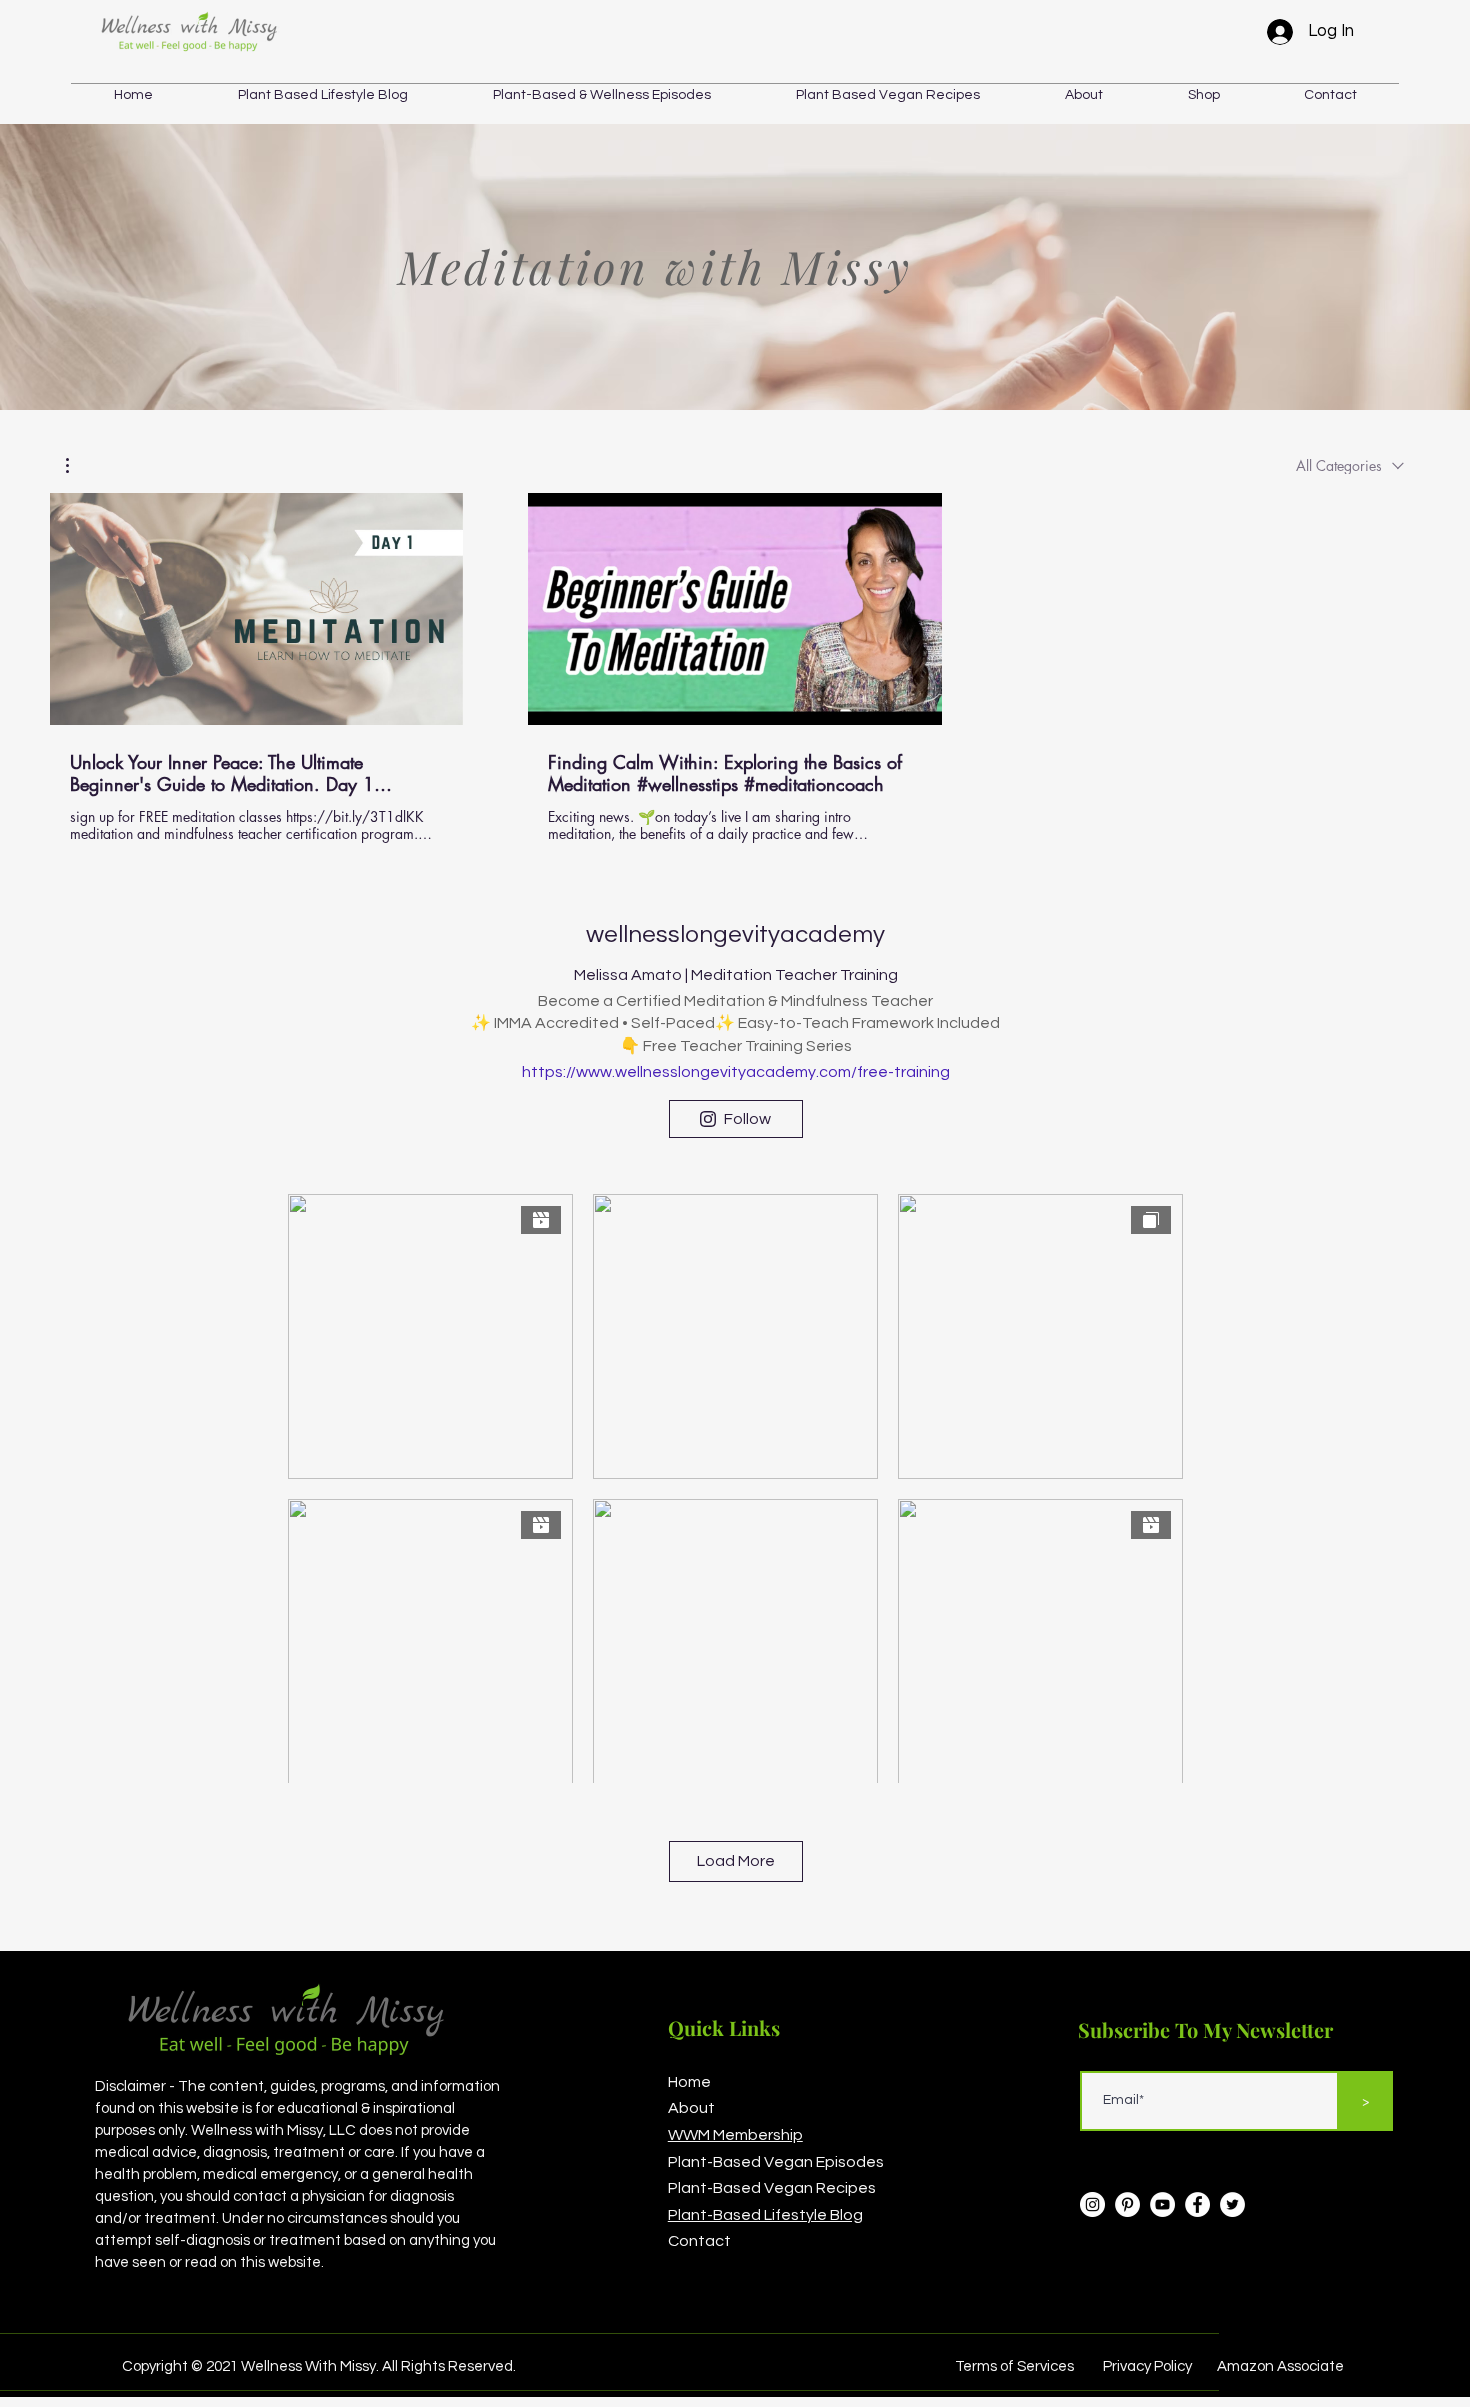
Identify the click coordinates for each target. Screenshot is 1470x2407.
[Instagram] (1092, 2204)
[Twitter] (1232, 2204)
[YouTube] (1162, 2204)
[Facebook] (1197, 2204)
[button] (1203, 95)
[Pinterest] (1127, 2204)
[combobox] (1350, 465)
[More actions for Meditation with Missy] (77, 465)
